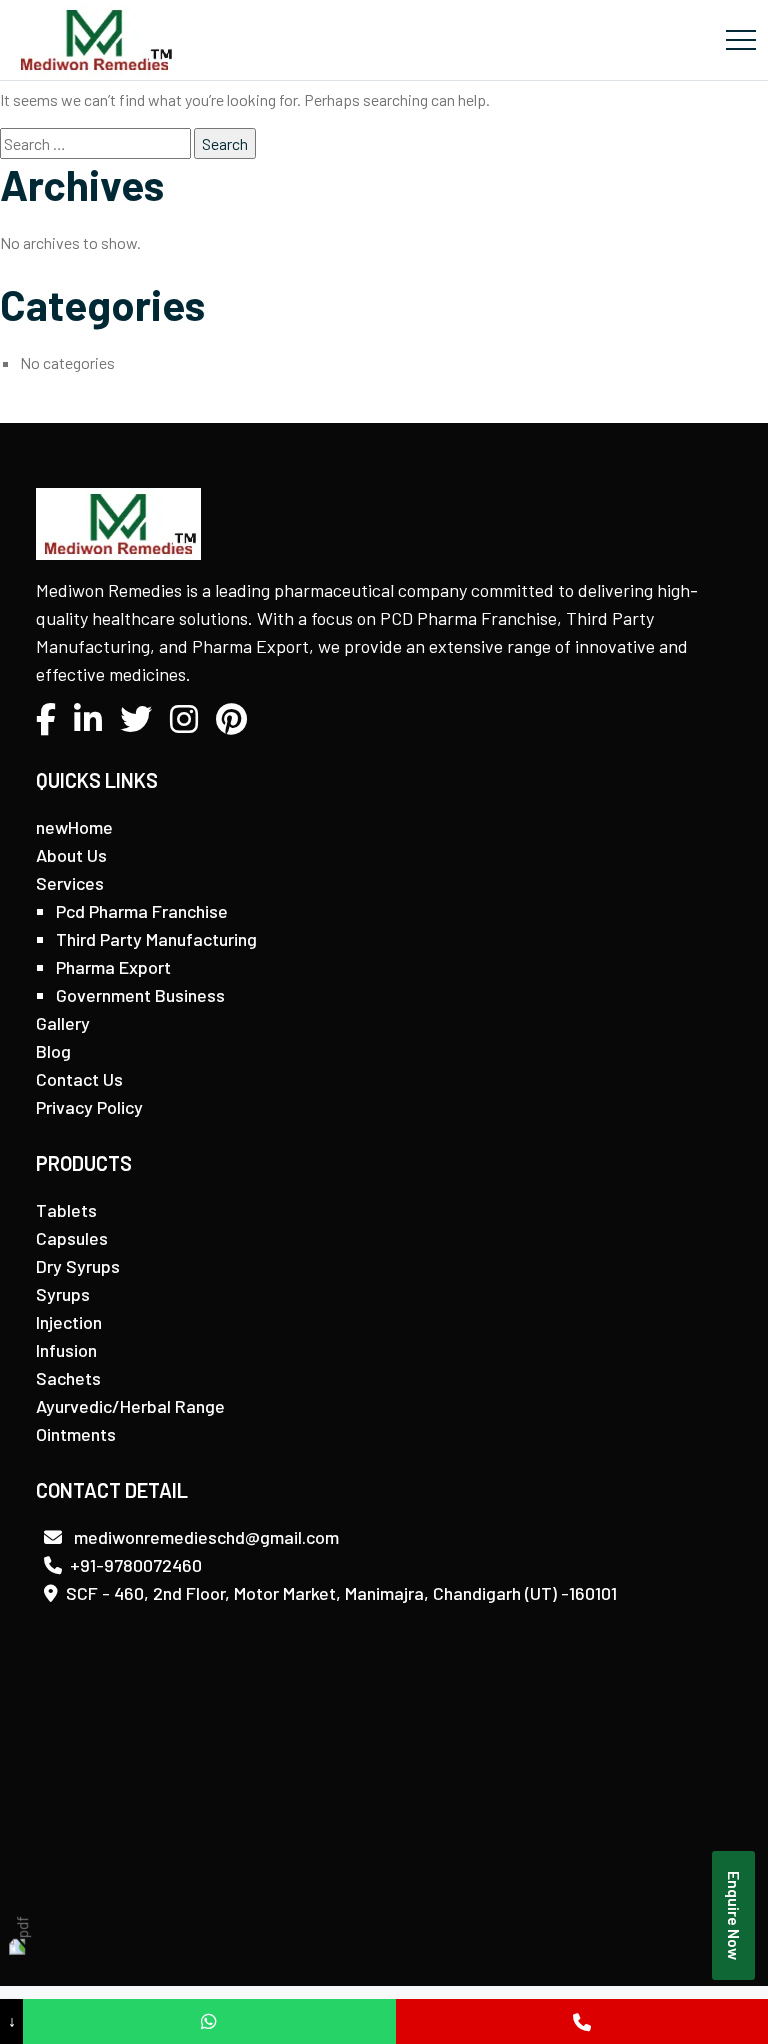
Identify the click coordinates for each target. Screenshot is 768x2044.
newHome (74, 827)
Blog (53, 1051)
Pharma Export (113, 967)
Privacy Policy (89, 1107)
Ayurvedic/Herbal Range (130, 1406)
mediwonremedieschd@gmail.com (204, 1537)
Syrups (63, 1294)
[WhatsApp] (209, 2021)
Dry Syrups (78, 1266)
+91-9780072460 (136, 1565)
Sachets (68, 1378)
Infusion (66, 1350)
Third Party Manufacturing (156, 939)
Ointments (76, 1434)
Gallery (63, 1023)
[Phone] (582, 2021)
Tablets (66, 1210)
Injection (69, 1322)
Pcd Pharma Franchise (142, 911)
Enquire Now (734, 1915)
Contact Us (79, 1079)
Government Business (140, 995)
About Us (71, 855)
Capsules (72, 1238)
